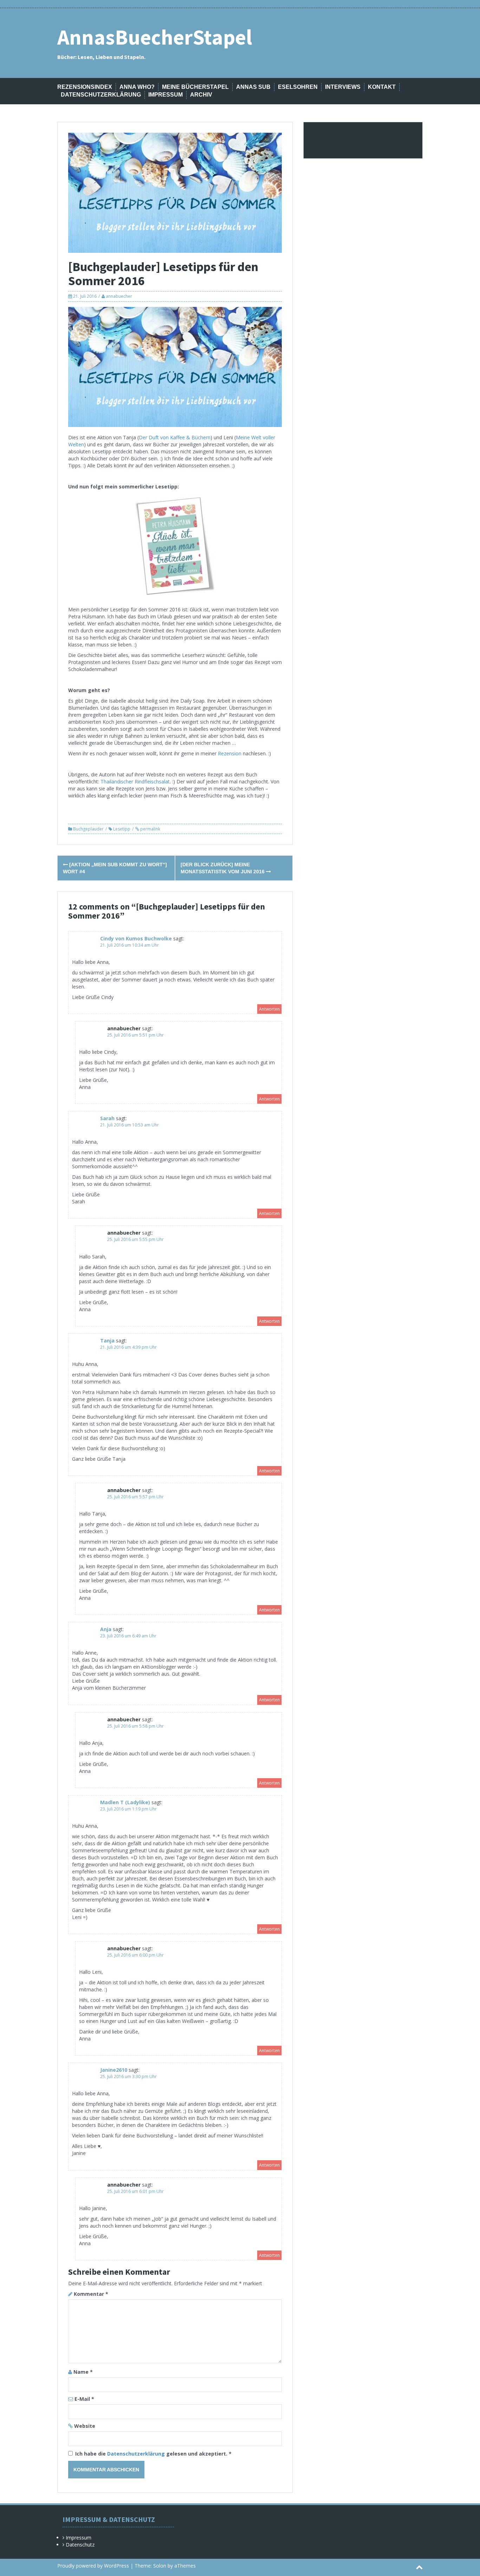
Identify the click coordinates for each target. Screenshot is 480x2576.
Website (85, 2426)
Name (83, 2372)
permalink (150, 829)
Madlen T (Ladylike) (125, 1802)
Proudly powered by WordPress (93, 2566)
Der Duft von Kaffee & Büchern (175, 437)
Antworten (269, 1009)
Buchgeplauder (88, 829)
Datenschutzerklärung (101, 95)
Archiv (201, 95)
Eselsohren (298, 87)
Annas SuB (253, 87)
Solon (160, 2566)
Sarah (107, 1118)
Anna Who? (137, 87)
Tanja (107, 1340)
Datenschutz (80, 2545)
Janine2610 (114, 2070)
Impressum (166, 95)
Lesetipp (122, 829)
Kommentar (91, 2294)
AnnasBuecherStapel (155, 37)
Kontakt (382, 87)
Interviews (343, 87)
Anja (106, 1629)
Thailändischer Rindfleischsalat (135, 781)
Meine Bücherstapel (195, 87)
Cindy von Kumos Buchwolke (136, 938)
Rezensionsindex (85, 87)
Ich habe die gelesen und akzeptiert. (153, 2454)
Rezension (230, 753)
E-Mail (84, 2399)
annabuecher (119, 296)
